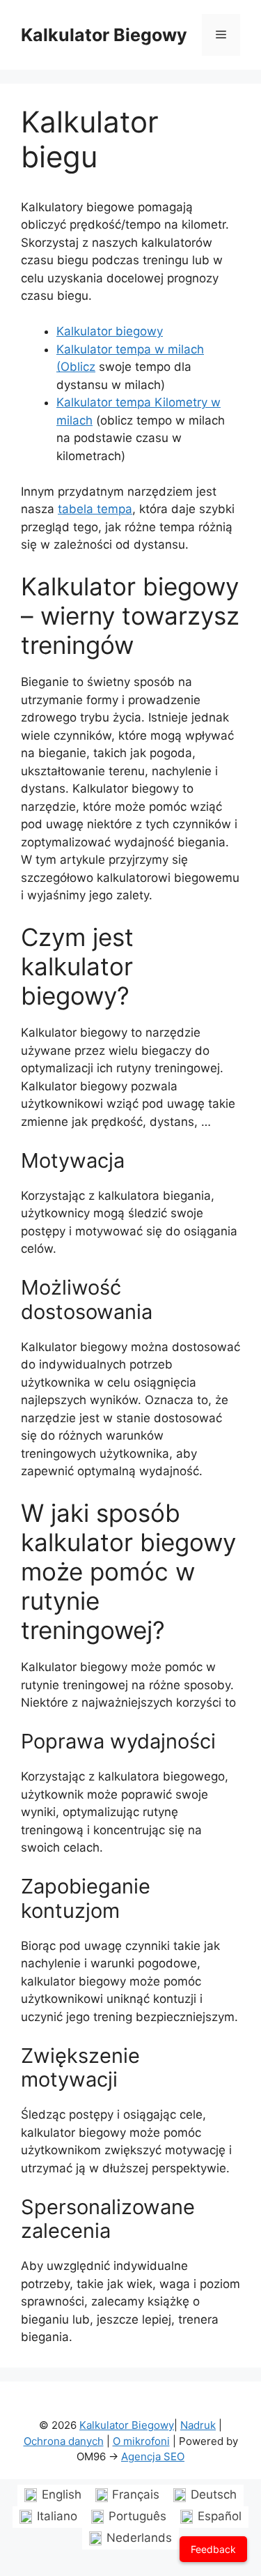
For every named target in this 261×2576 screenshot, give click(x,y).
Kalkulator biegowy (110, 331)
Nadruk (198, 2425)
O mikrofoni (141, 2441)
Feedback (213, 2549)
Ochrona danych (64, 2441)
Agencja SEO (153, 2456)
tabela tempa (95, 509)
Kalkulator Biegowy (104, 35)
